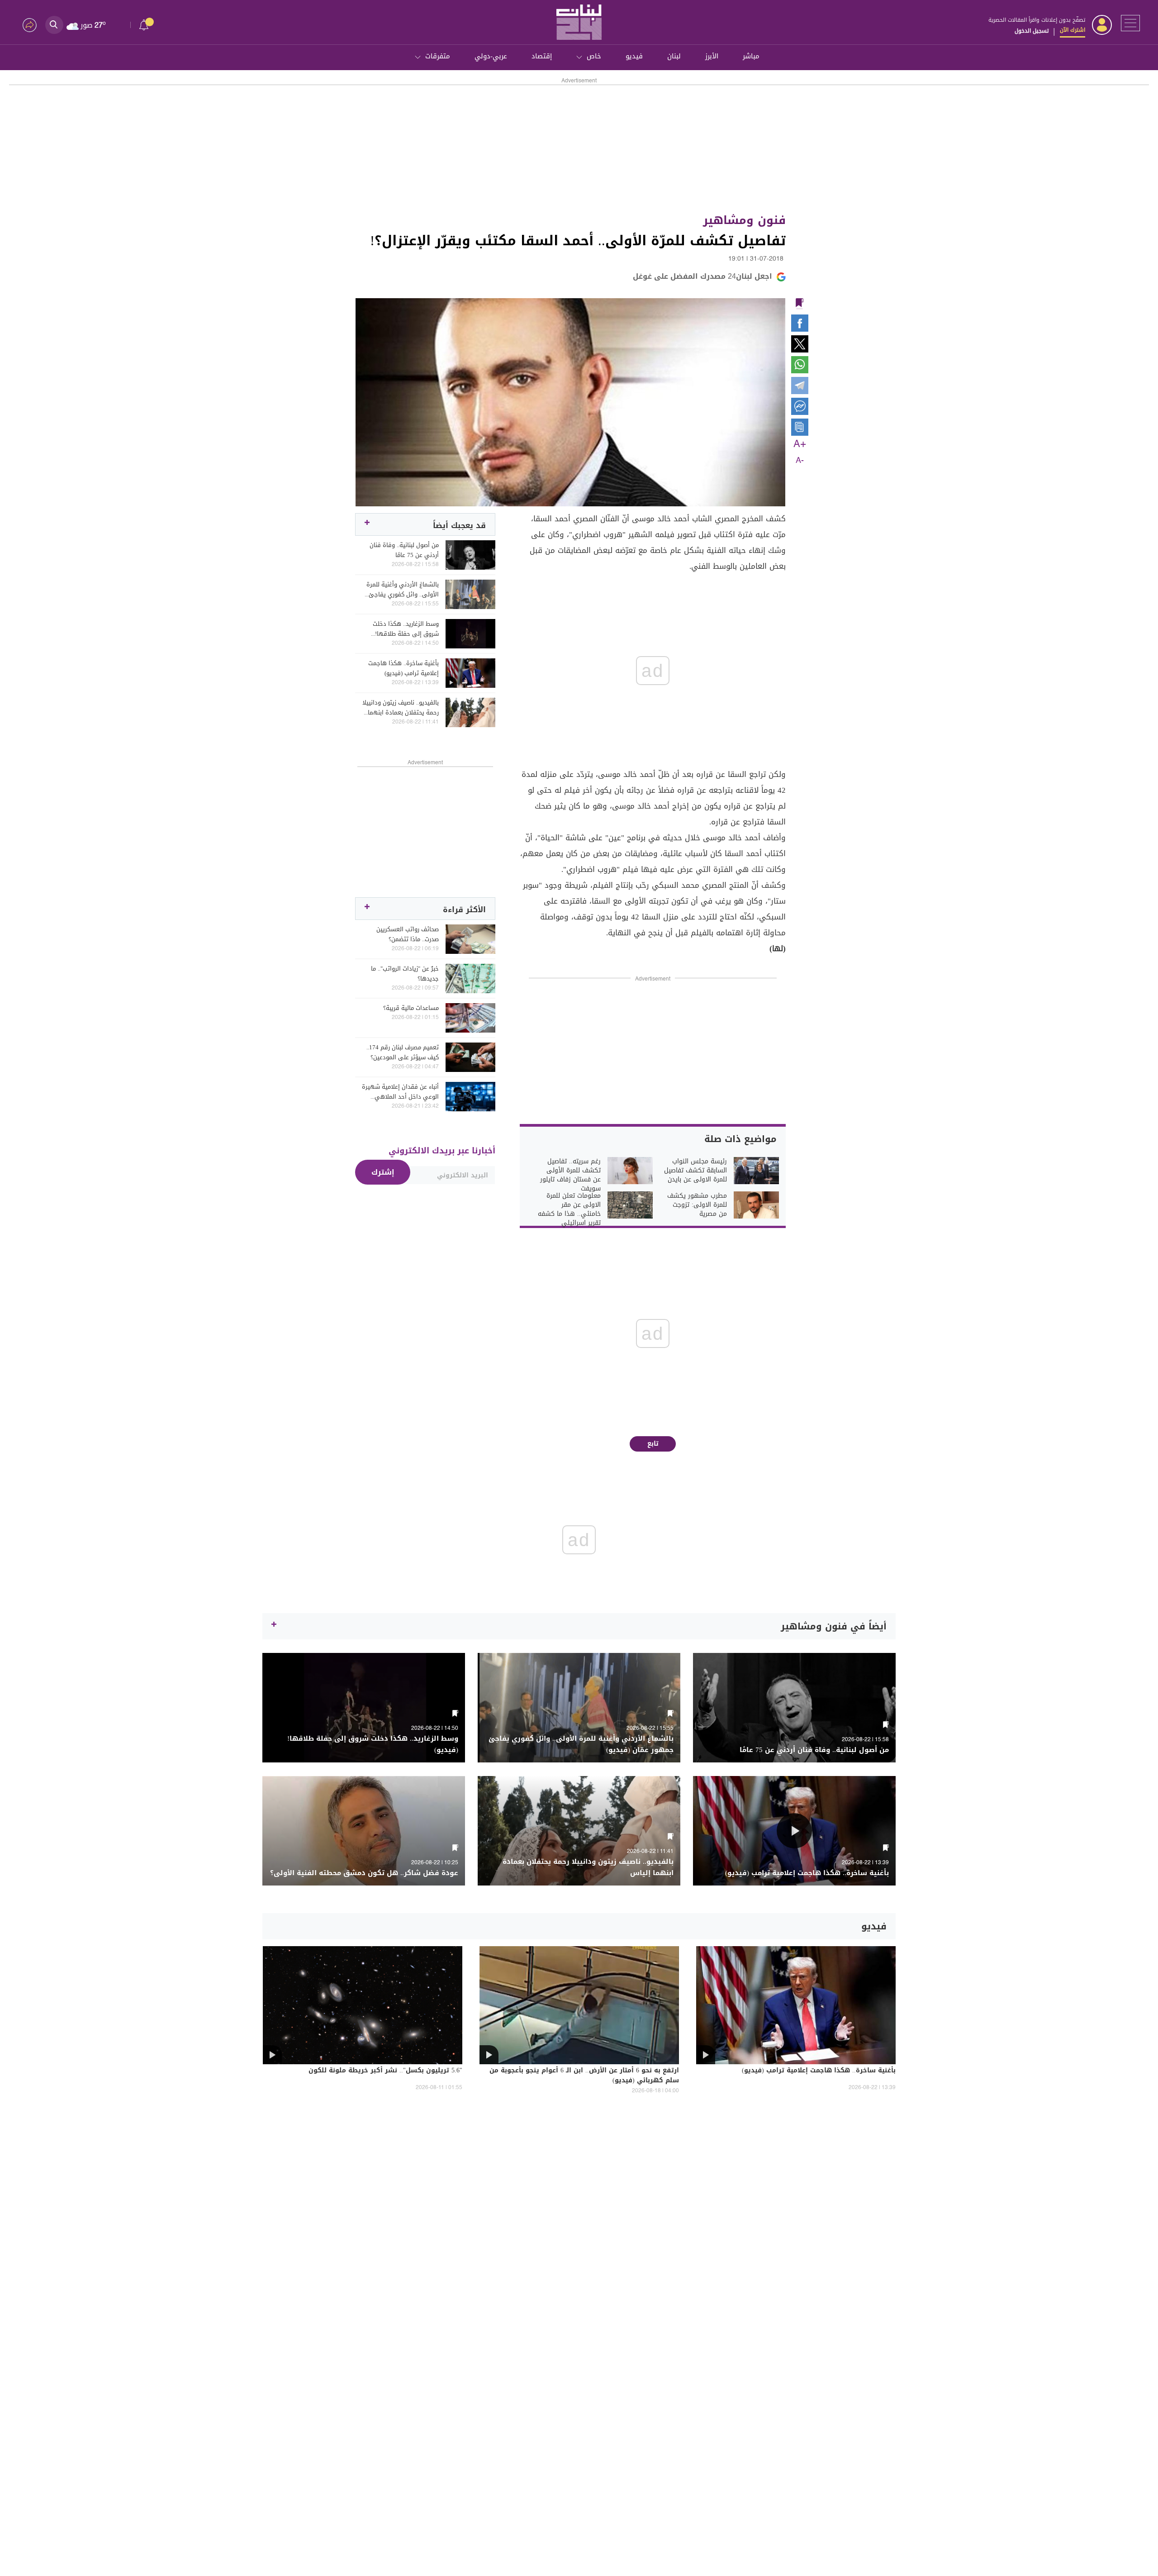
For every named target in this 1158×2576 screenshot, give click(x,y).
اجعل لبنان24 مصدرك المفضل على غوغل (702, 276)
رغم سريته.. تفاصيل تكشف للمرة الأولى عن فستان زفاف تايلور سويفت (570, 1175)
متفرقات (438, 56)
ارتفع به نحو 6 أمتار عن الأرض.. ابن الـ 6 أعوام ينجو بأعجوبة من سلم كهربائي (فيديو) (584, 2076)
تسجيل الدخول (1032, 31)
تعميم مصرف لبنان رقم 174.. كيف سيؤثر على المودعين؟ (403, 1052)
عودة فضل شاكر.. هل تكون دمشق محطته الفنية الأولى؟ (364, 1873)
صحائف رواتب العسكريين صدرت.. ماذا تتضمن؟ (408, 934)
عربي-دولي (491, 56)
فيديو (634, 56)
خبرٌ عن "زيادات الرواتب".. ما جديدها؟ (405, 974)
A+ (800, 444)
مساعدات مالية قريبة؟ (411, 1008)
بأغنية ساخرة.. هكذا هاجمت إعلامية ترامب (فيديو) (403, 668)
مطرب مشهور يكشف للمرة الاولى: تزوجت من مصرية (697, 1205)
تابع (653, 1444)
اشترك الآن (1073, 30)
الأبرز (712, 56)
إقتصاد (542, 56)
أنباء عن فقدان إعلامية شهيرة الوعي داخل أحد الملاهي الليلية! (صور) (400, 1092)
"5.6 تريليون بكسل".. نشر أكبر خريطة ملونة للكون (385, 2071)
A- (800, 461)
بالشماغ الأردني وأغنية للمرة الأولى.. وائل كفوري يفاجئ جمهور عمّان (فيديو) (403, 590)
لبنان (674, 56)
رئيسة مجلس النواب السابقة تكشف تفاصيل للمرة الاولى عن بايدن (695, 1171)
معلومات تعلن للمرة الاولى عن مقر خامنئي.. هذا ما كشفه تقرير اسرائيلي (569, 1209)
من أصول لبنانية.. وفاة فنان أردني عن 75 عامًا (404, 550)
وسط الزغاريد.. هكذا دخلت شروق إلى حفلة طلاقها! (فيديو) (406, 629)
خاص (594, 56)
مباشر (751, 56)
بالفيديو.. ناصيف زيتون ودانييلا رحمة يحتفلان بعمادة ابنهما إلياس (401, 708)
